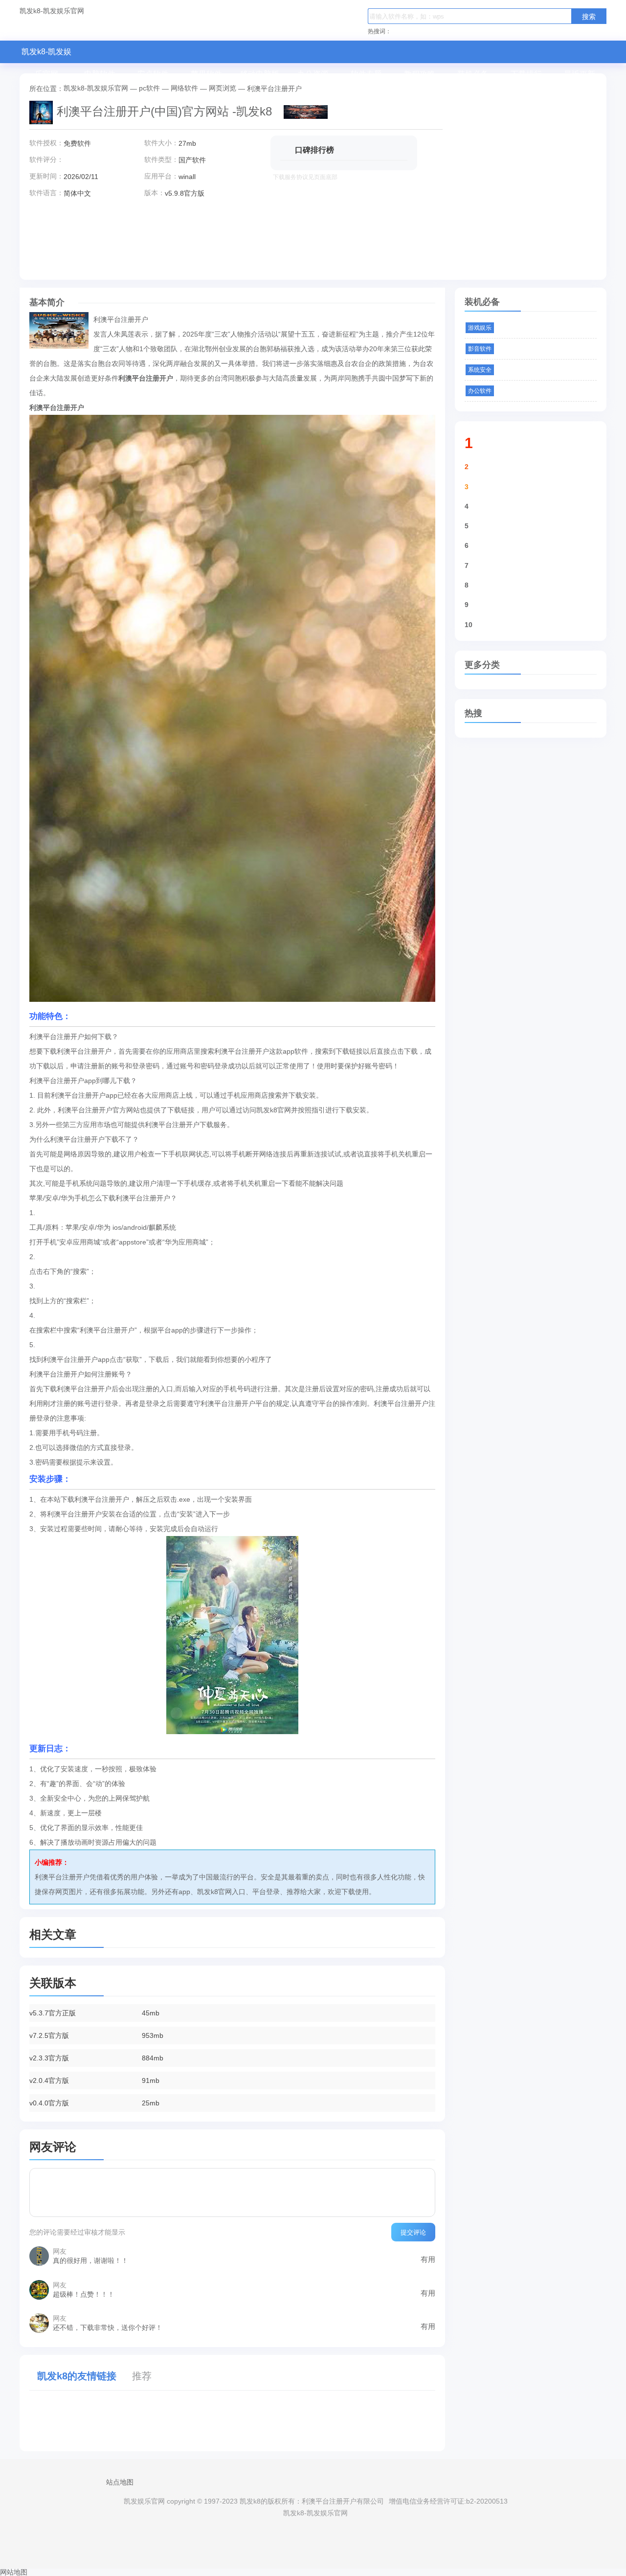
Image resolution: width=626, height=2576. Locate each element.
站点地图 (120, 2482)
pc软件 (149, 88)
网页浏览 (223, 88)
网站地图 (14, 2572)
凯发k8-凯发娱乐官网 (52, 11)
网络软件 (184, 88)
